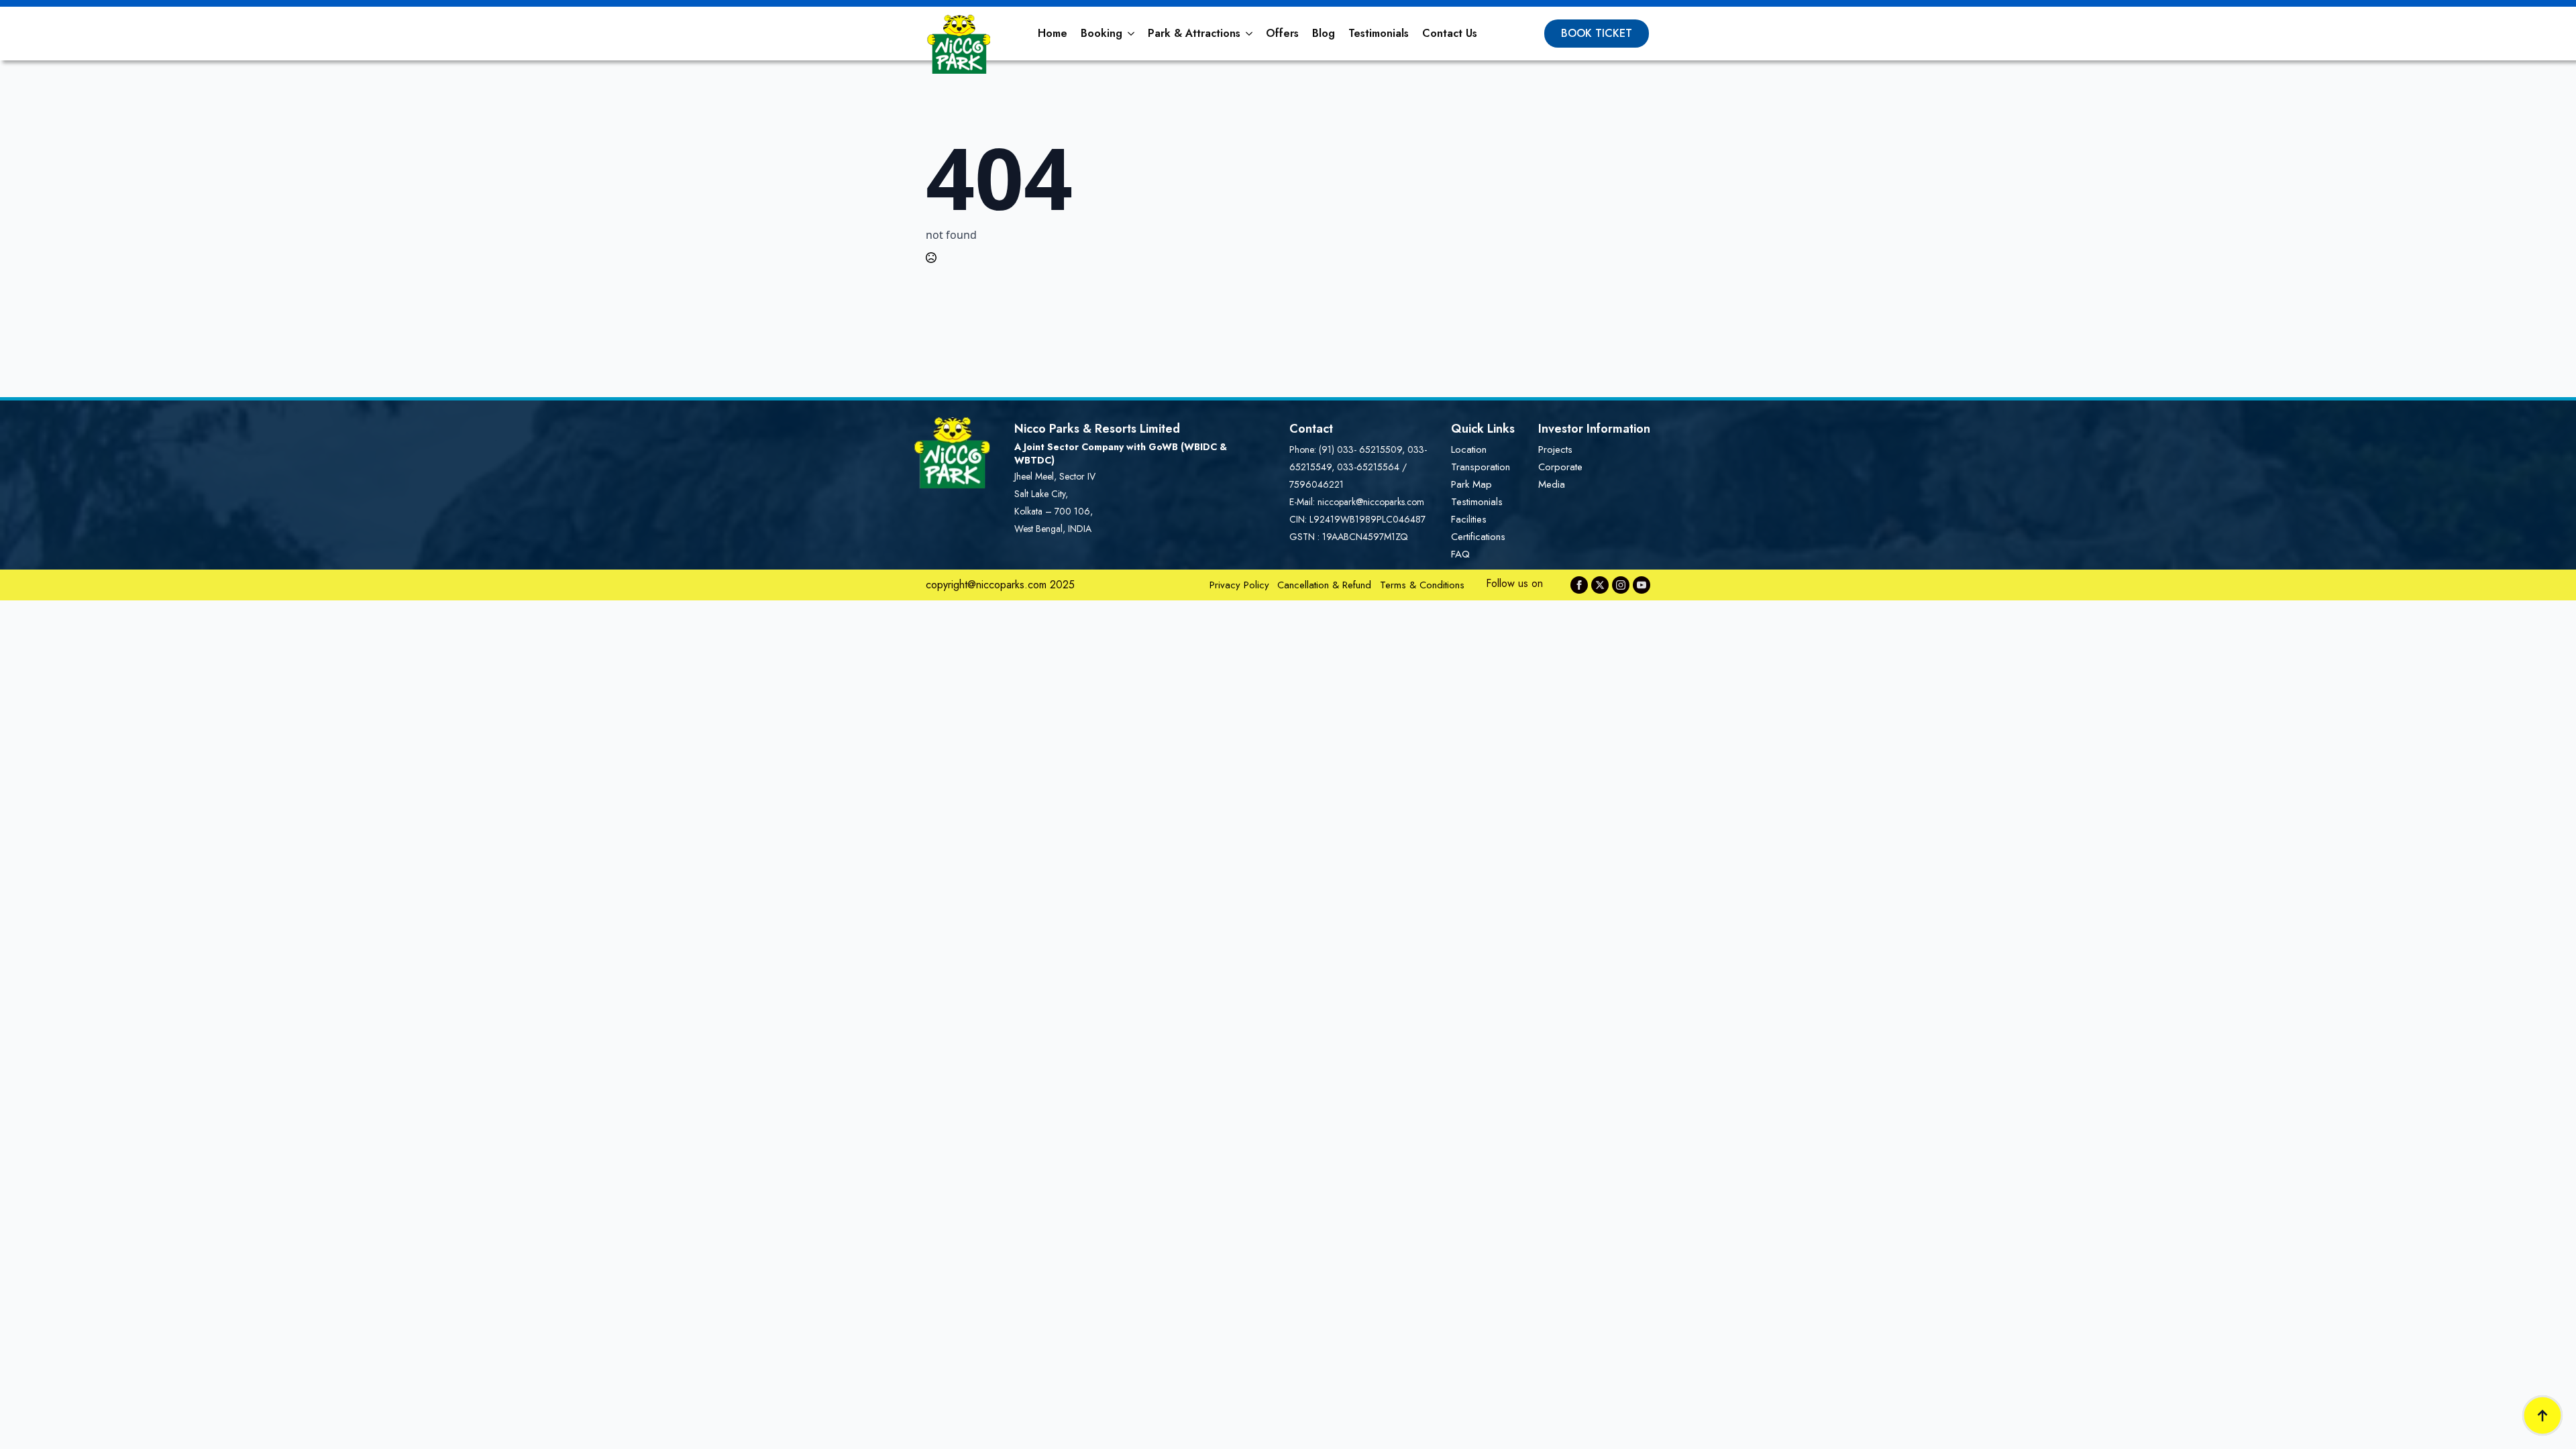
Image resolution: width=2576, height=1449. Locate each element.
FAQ (1460, 554)
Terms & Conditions (1422, 585)
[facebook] (1579, 585)
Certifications (1478, 537)
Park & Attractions (1194, 33)
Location (1469, 449)
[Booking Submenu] (1132, 34)
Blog (1324, 33)
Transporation (1481, 467)
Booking (1102, 33)
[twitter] (1600, 585)
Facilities (1469, 519)
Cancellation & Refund (1324, 585)
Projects (1555, 449)
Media (1552, 484)
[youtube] (1642, 585)
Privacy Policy (1239, 585)
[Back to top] (2542, 1415)
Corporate (1560, 467)
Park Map (1471, 484)
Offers (1282, 33)
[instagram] (1621, 585)
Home (1053, 33)
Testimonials (1379, 33)
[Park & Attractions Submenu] (1250, 34)
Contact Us (1450, 33)
